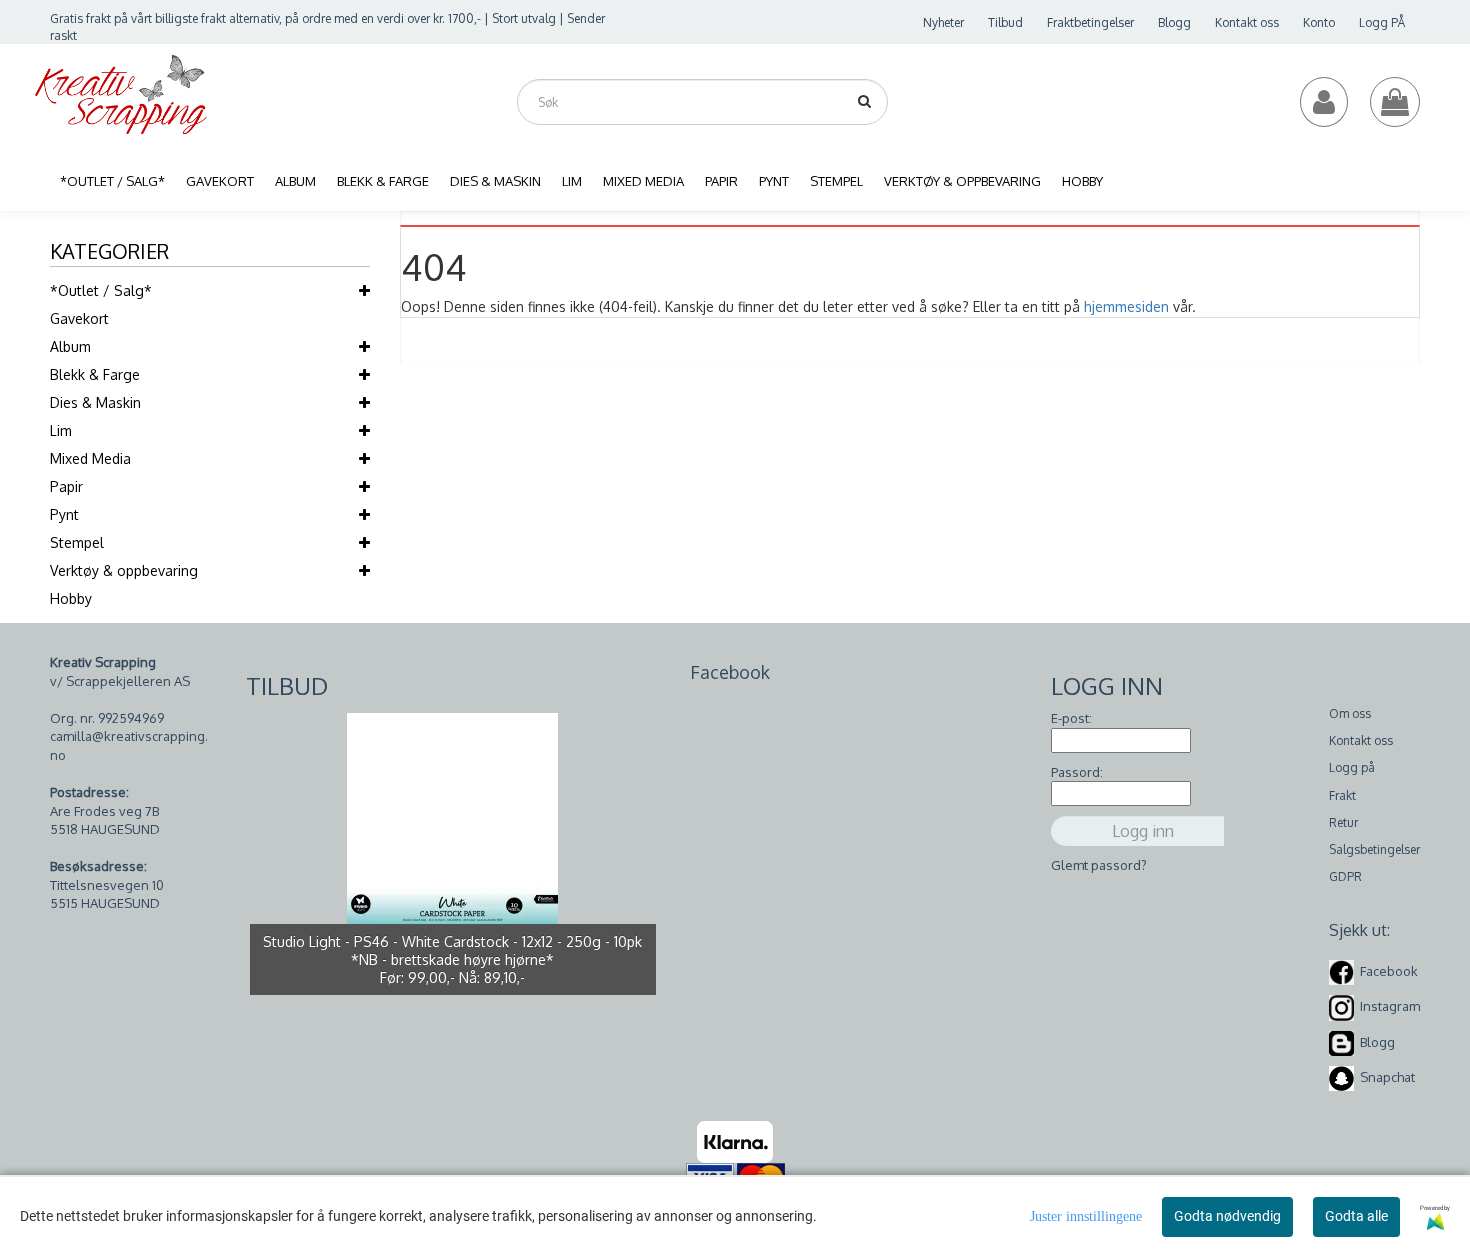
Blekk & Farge (95, 374)
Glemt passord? (1099, 865)
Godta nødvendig (1227, 1216)
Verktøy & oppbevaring (124, 570)
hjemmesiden (1126, 306)
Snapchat (1387, 1077)
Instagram (1390, 1006)
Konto (1319, 22)
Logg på (1352, 767)
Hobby (71, 598)
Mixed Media (90, 458)
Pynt (64, 514)
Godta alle (1356, 1216)
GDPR (1345, 876)
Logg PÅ (1382, 22)
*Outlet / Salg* (101, 290)
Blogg (1174, 22)
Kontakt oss (1247, 22)
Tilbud (1005, 22)
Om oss (1350, 713)
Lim (61, 430)
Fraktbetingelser (1090, 22)
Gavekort (79, 318)
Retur (1343, 822)
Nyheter (943, 22)
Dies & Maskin (95, 402)
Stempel (77, 542)
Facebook (1389, 971)
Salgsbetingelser (1374, 849)
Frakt (1342, 795)
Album (70, 346)
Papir (66, 486)
